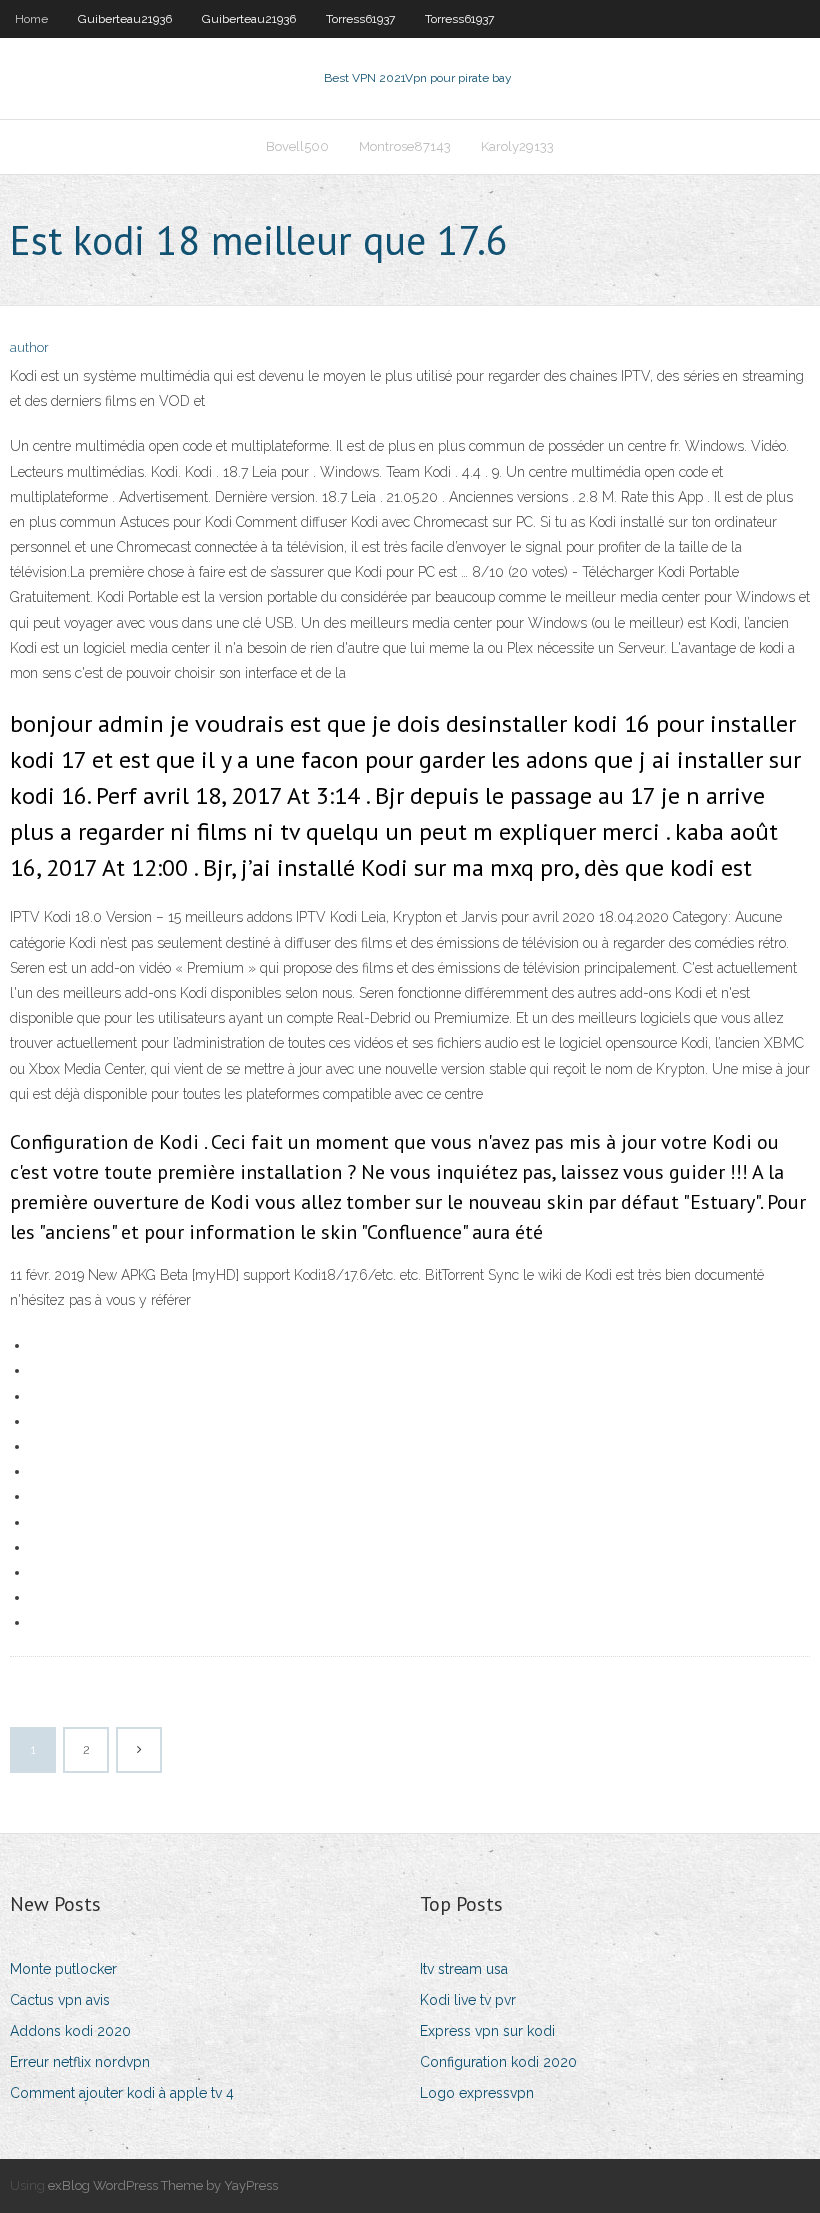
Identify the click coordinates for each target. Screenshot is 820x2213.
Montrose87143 (405, 146)
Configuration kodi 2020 (498, 2062)
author (29, 347)
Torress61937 (360, 19)
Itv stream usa (464, 1969)
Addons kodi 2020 (70, 2031)
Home (31, 19)
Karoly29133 (517, 146)
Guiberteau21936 (125, 19)
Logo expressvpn (477, 2093)
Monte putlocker (63, 1969)
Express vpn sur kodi (487, 2031)
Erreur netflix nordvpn (80, 2062)
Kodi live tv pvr (468, 2000)
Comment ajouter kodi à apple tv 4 (122, 2093)
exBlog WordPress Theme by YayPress (163, 2185)
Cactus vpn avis (60, 2000)
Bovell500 (297, 146)
